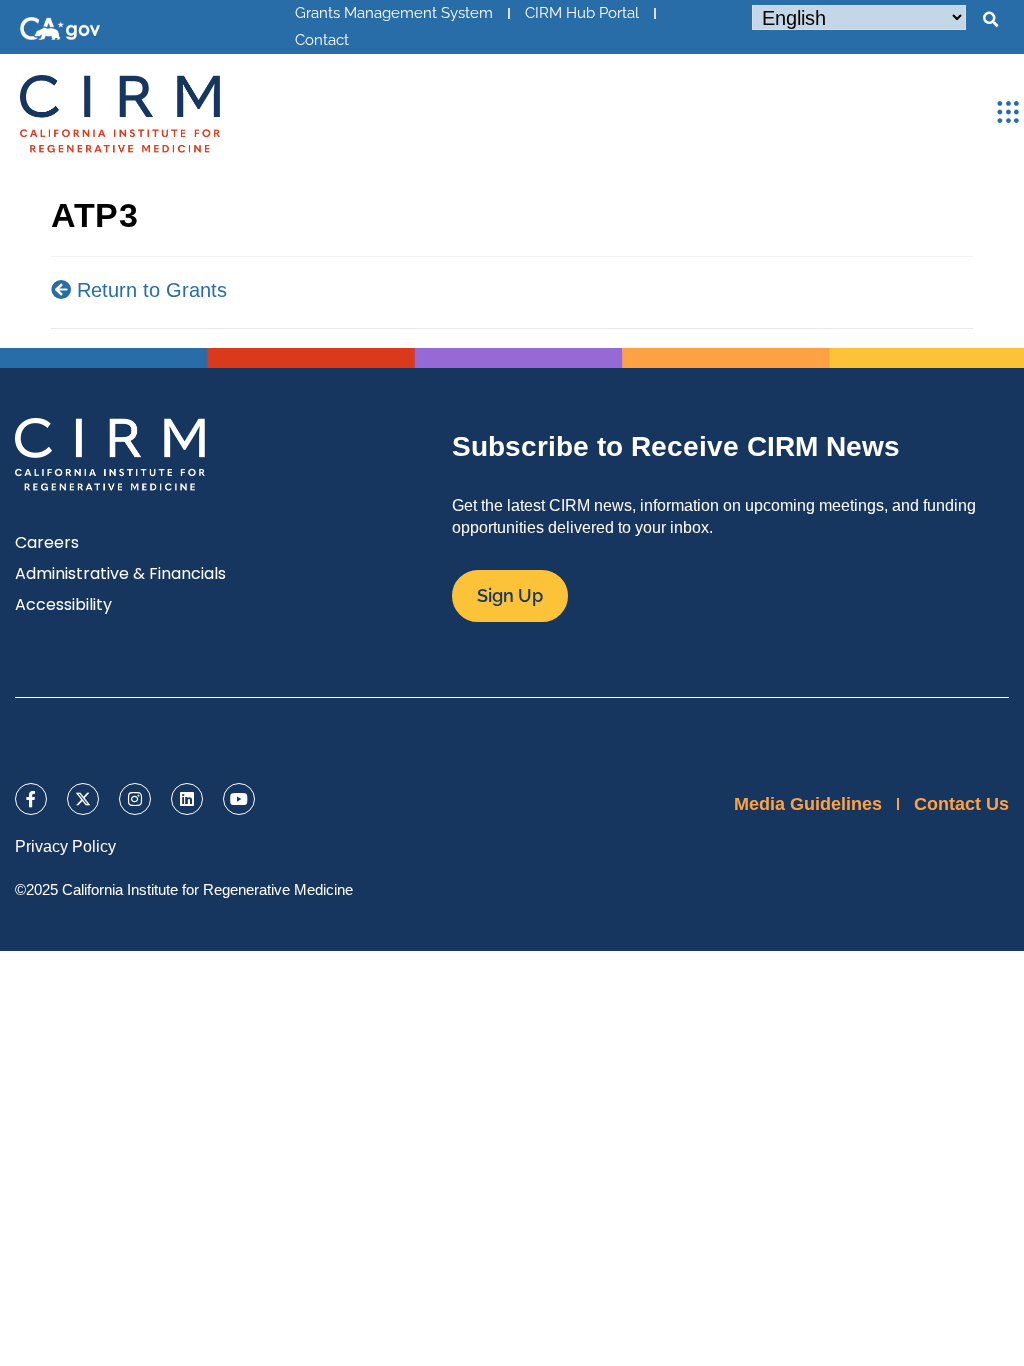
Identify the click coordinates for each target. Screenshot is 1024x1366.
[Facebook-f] (31, 799)
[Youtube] (239, 799)
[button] (990, 20)
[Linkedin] (187, 799)
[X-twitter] (83, 799)
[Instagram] (135, 799)
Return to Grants (149, 290)
